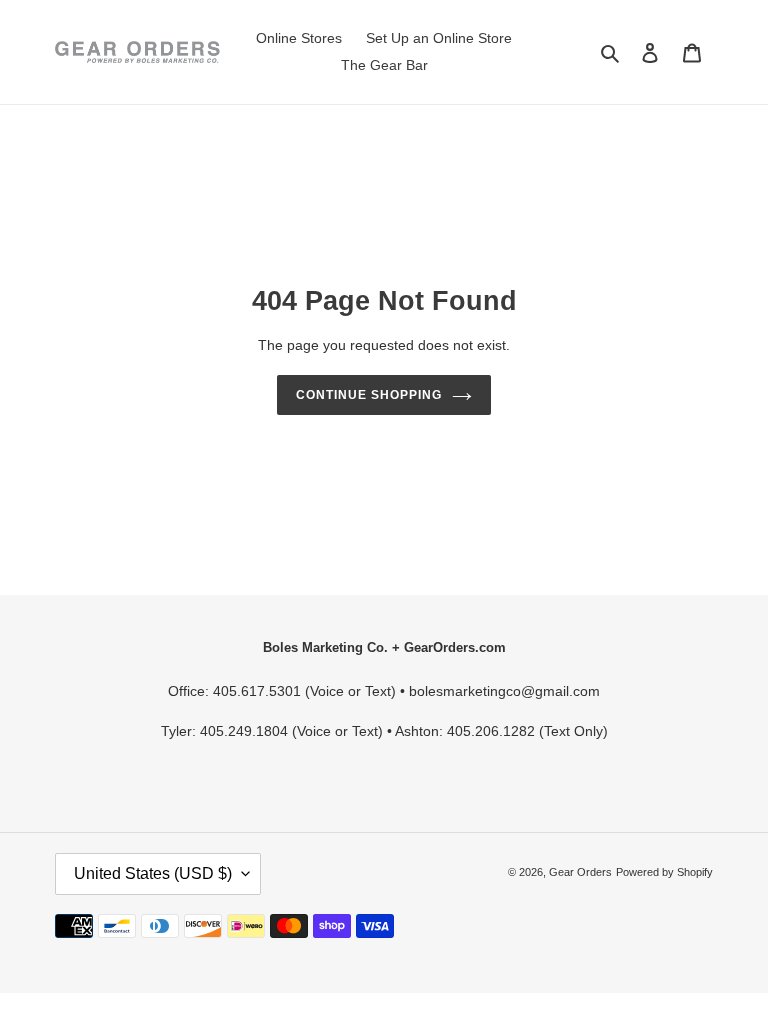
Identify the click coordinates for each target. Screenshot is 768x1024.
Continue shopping (368, 395)
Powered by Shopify (664, 872)
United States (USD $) (153, 873)
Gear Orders (580, 872)
